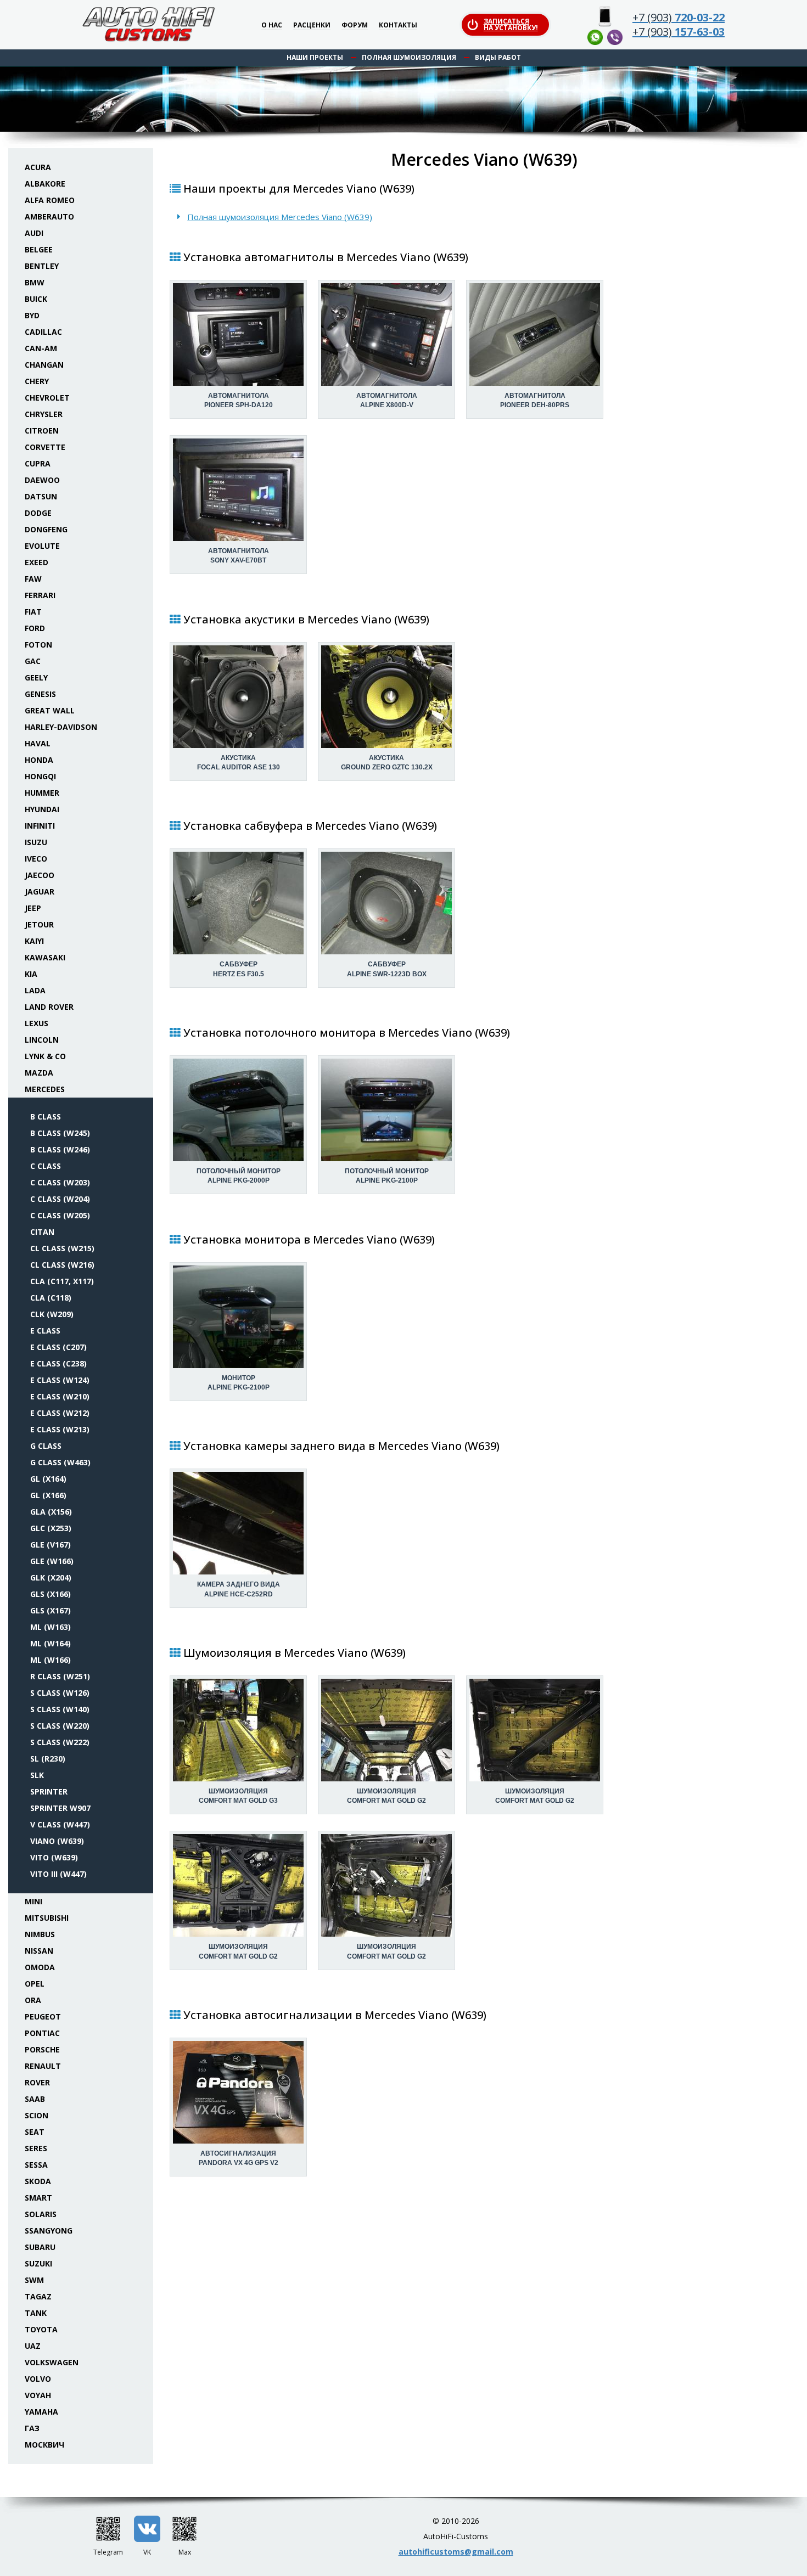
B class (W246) (60, 1149)
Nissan (39, 1951)
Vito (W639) (54, 1857)
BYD (32, 315)
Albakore (45, 184)
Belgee (39, 249)
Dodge (38, 513)
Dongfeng (46, 529)
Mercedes (45, 1089)
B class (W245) (60, 1133)
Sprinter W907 (60, 1808)
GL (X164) (48, 1479)
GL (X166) (48, 1495)
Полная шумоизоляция (409, 57)
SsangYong (49, 2231)
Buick (36, 299)
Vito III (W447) (58, 1874)
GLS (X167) (51, 1610)
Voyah (38, 2395)
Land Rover (49, 1007)
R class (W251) (60, 1676)
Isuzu (36, 842)
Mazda (39, 1073)
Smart (38, 2198)
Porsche (42, 2049)
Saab (35, 2099)
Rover (37, 2082)
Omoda (40, 1967)
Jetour (39, 924)
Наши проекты (315, 57)
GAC (33, 661)
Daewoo (42, 480)
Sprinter (49, 1792)
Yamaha (41, 2412)
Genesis (40, 694)
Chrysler (44, 414)
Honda (39, 760)
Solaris (41, 2214)
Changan (44, 365)
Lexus (37, 1023)
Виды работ (498, 57)
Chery (37, 381)
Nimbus (40, 1934)
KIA (31, 974)
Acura (38, 167)
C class (46, 1166)
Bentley (42, 266)
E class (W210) (60, 1396)
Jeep (33, 908)
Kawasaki (45, 957)
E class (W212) (60, 1413)
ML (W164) (51, 1643)
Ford (35, 628)
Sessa (36, 2165)
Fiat (33, 612)
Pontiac (42, 2033)
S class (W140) (60, 1709)
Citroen (42, 431)
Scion (37, 2115)
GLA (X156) (51, 1512)
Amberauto (49, 216)
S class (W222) (60, 1742)
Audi (34, 233)
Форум (355, 26)
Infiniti (40, 826)
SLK (37, 1775)
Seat (35, 2132)
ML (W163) (51, 1627)
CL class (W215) (62, 1248)
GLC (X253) (51, 1528)
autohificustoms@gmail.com (456, 2552)
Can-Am (41, 348)
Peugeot (43, 2017)
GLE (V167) (51, 1545)
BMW (35, 282)
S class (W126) (60, 1693)
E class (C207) (58, 1347)
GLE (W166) (52, 1561)
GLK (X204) (51, 1577)
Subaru (40, 2247)
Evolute (42, 546)
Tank (36, 2313)
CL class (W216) (62, 1265)
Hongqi (40, 776)
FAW (33, 579)
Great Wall (50, 710)
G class (46, 1446)
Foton (38, 645)
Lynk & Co (45, 1056)
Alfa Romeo (50, 200)
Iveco (36, 859)
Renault (43, 2066)
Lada (35, 990)
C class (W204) (60, 1199)
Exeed (37, 562)
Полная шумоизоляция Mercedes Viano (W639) (280, 217)
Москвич (44, 2445)
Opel (35, 1984)
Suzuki (38, 2263)
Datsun (41, 496)
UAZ (33, 2346)
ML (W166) (51, 1660)
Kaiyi (34, 941)
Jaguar (40, 892)
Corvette (45, 447)
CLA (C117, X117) (62, 1281)
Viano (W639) (57, 1841)
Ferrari (40, 595)
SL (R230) (48, 1759)
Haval (38, 743)
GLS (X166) (51, 1594)
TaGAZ (38, 2296)
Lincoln (42, 1040)
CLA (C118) (51, 1298)
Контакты (398, 26)
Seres (36, 2148)
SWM (34, 2280)
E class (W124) (60, 1380)
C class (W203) (60, 1182)
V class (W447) (60, 1824)
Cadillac (43, 332)
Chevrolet (47, 398)
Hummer (42, 793)
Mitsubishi (47, 1918)
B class (46, 1117)
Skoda (38, 2181)
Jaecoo (40, 875)
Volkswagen (52, 2362)
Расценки (312, 26)
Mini (33, 1901)
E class (45, 1331)
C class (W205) (60, 1215)
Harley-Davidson (61, 727)
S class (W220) (60, 1726)
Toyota (41, 2329)
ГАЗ (32, 2428)
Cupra (38, 463)
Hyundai (42, 809)
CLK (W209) (52, 1314)
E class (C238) (58, 1363)
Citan (42, 1232)
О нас (272, 26)
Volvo (38, 2379)
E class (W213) (60, 1429)
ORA (33, 2000)
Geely (36, 677)
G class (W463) (60, 1462)
